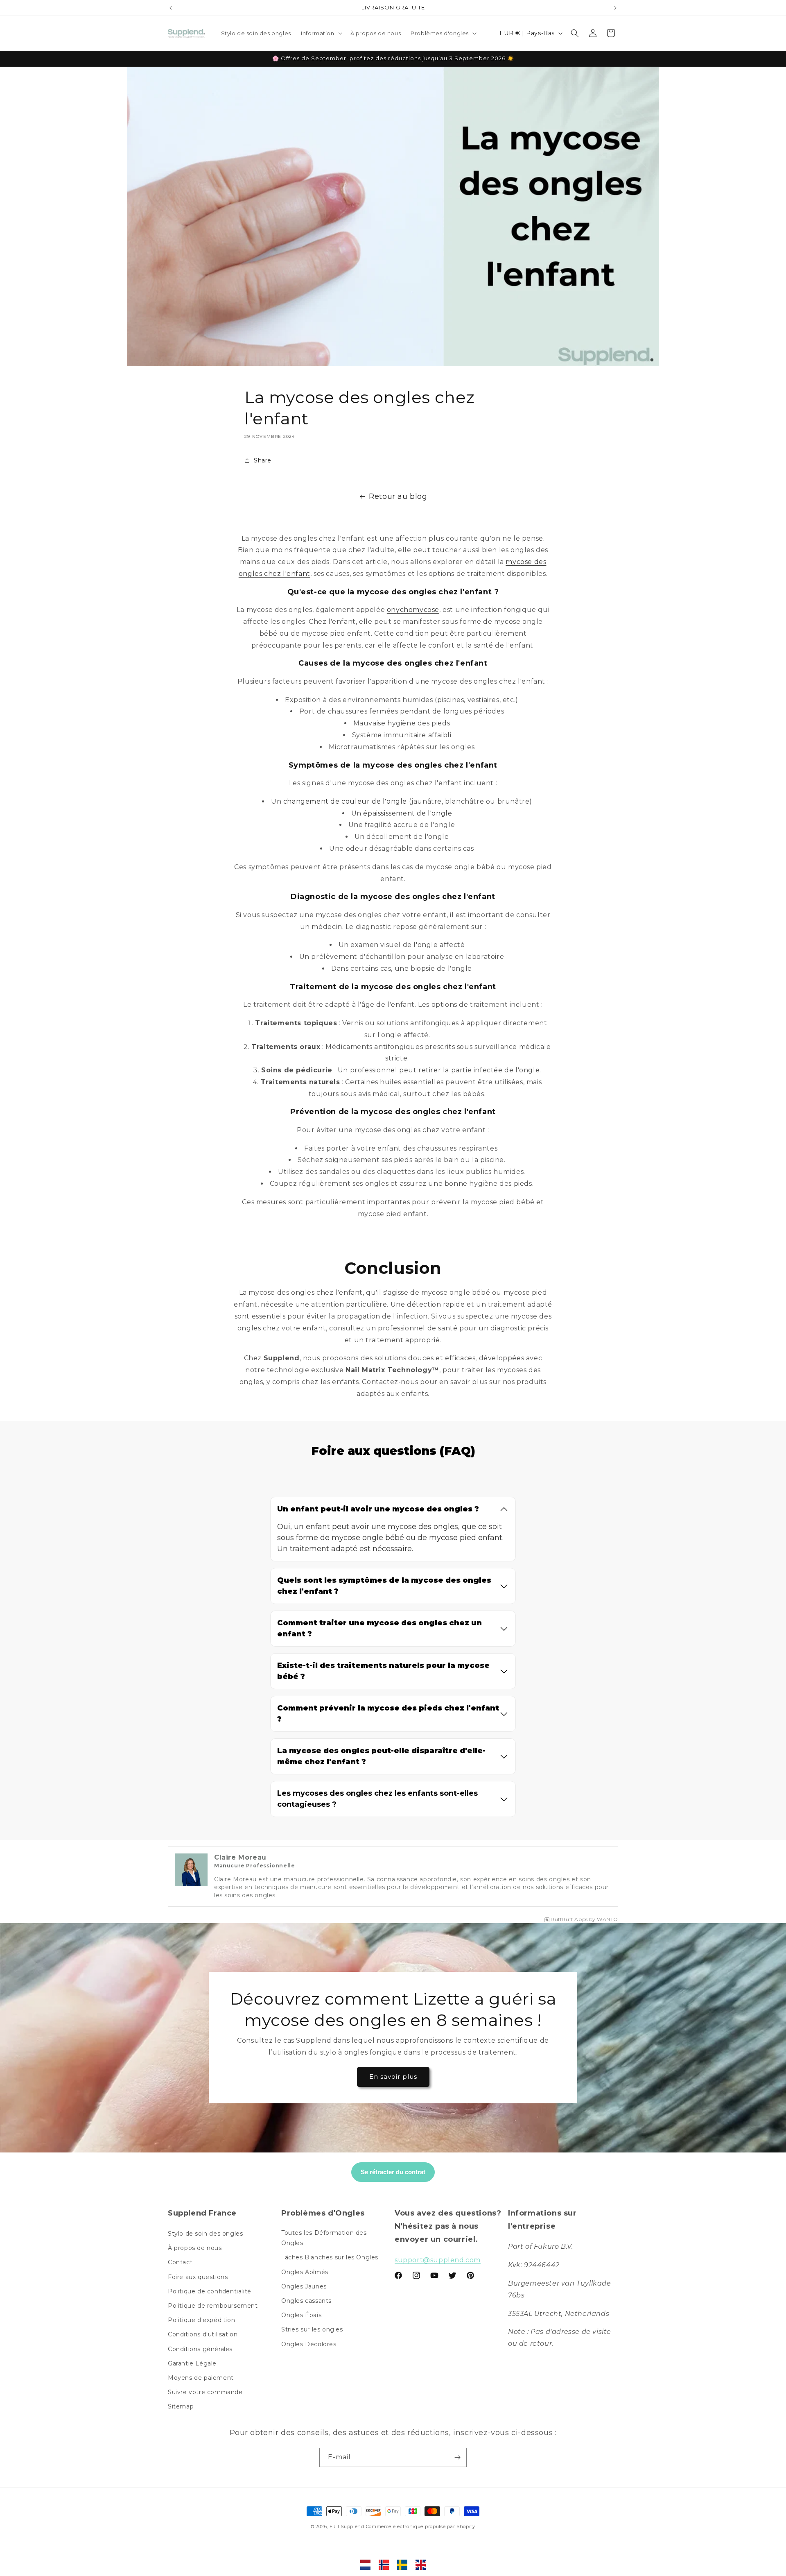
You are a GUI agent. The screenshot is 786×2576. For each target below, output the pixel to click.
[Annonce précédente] (171, 8)
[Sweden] (402, 2565)
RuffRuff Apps (569, 1919)
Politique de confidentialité (210, 2291)
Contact (180, 2262)
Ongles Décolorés (309, 2344)
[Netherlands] (365, 2565)
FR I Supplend (347, 2526)
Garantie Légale (192, 2363)
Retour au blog (398, 496)
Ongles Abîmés (305, 2272)
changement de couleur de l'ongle (345, 801)
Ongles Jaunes (304, 2286)
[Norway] (384, 2565)
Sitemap (181, 2406)
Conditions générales (200, 2349)
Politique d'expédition (201, 2320)
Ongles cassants (306, 2301)
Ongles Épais (301, 2315)
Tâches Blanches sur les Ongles (330, 2257)
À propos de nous (195, 2248)
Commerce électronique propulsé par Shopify (421, 2526)
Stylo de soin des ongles (205, 2234)
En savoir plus (393, 2076)
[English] (421, 2565)
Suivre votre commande (205, 2392)
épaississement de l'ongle (408, 813)
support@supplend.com (438, 2260)
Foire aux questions (198, 2277)
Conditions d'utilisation (203, 2334)
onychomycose (413, 610)
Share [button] (263, 460)
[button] (321, 33)
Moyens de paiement (201, 2378)
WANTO (608, 1919)
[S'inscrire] (457, 2457)
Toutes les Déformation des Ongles (324, 2238)
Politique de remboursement (213, 2306)
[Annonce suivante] (615, 8)
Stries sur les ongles (312, 2329)
